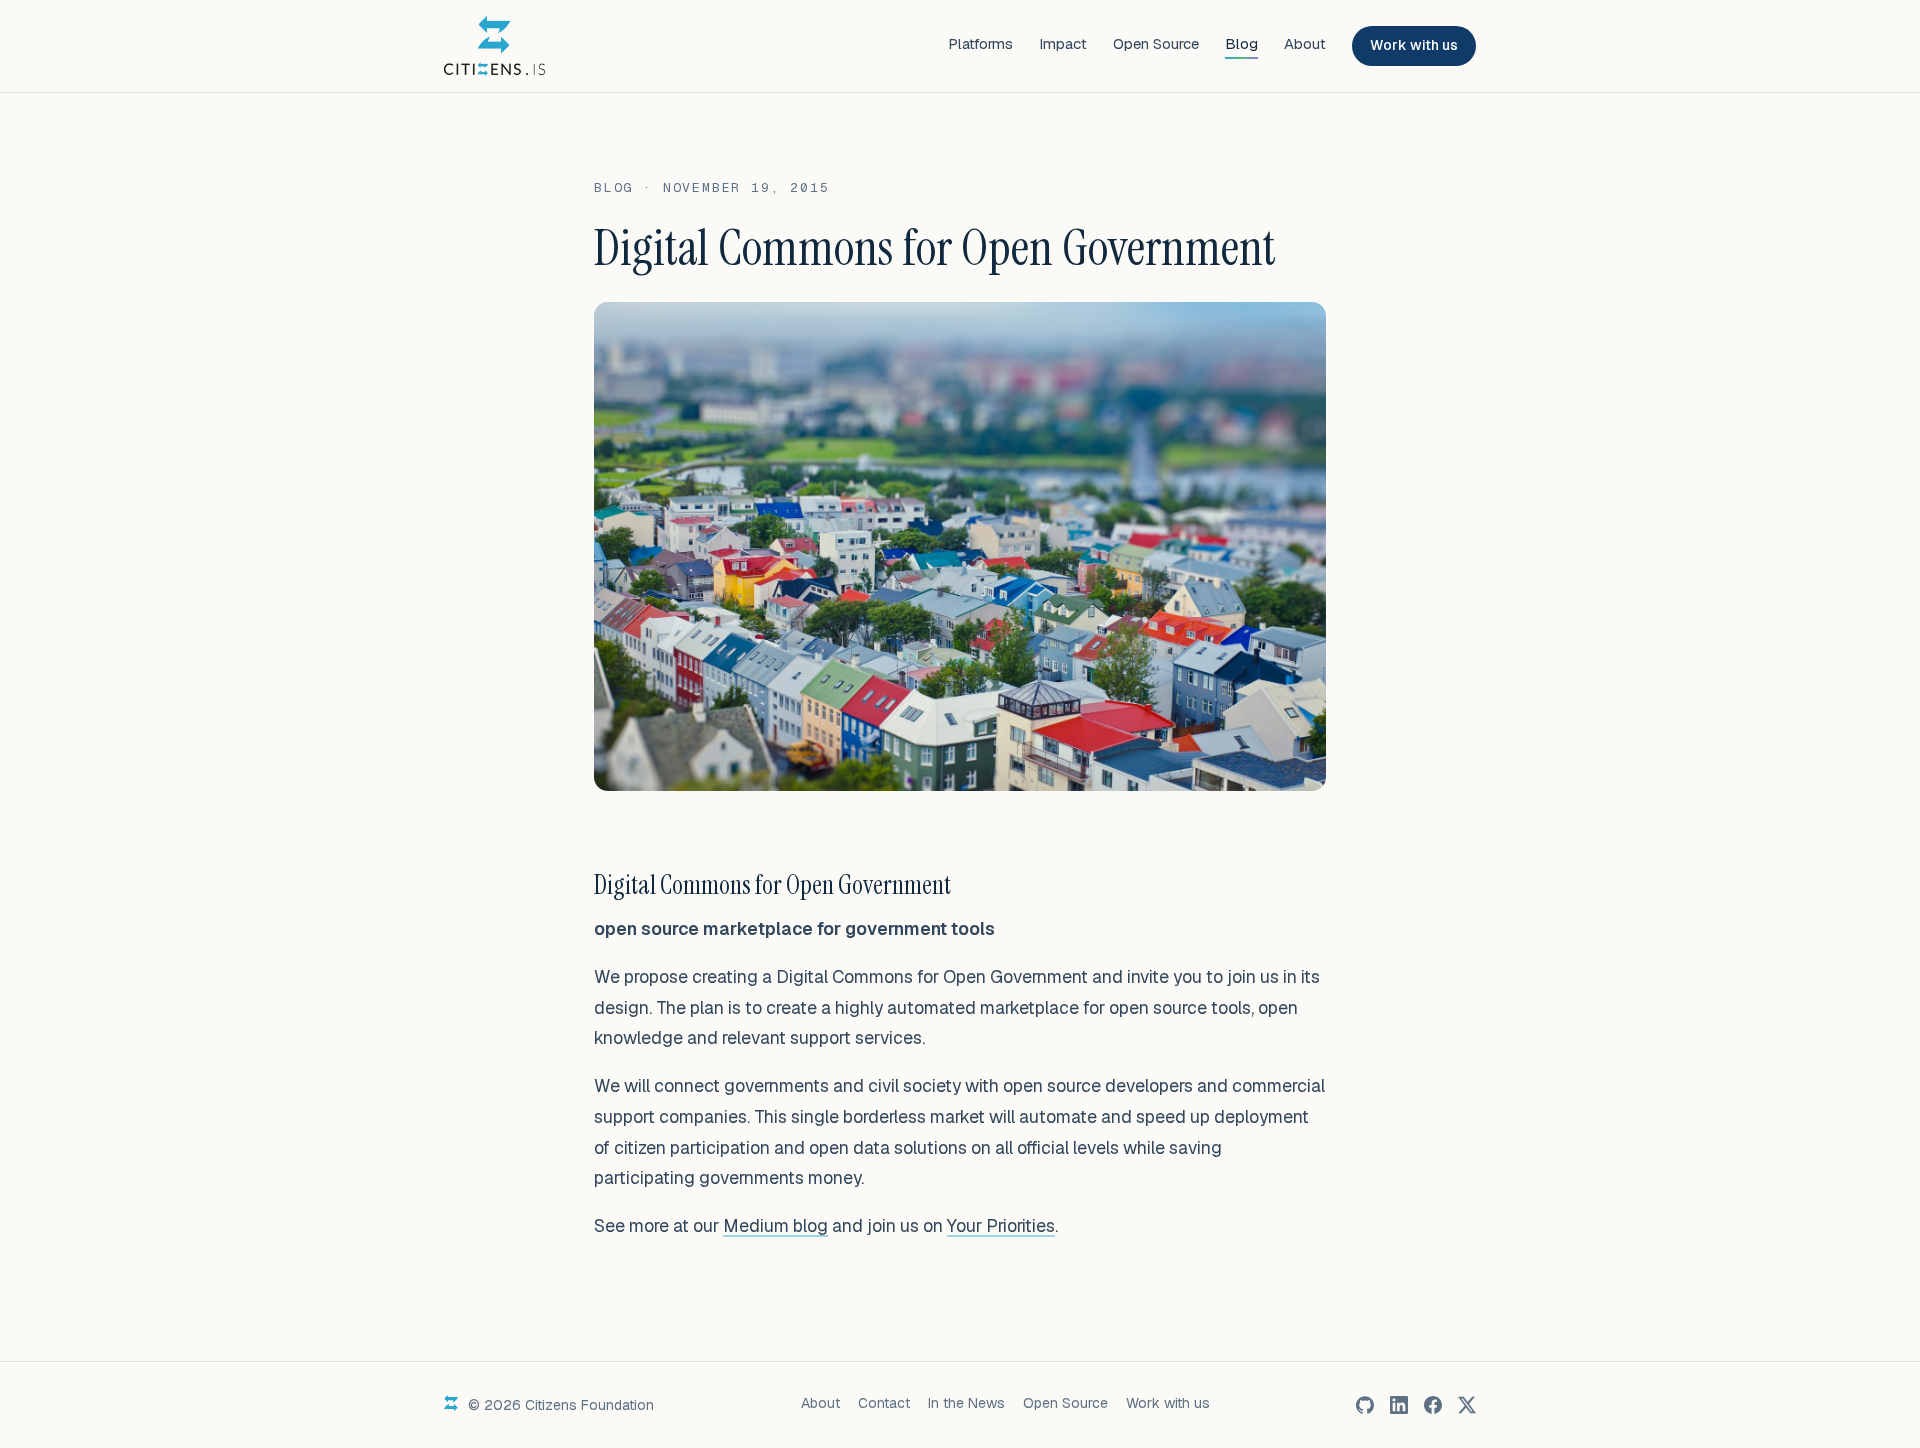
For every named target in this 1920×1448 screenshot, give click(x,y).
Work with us (1414, 45)
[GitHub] (1365, 1405)
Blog (1241, 43)
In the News (966, 1403)
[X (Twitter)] (1467, 1405)
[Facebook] (1433, 1405)
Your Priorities (1001, 1225)
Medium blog (775, 1225)
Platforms (980, 43)
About (1305, 43)
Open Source (1156, 43)
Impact (1063, 43)
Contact (884, 1403)
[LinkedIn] (1399, 1405)
